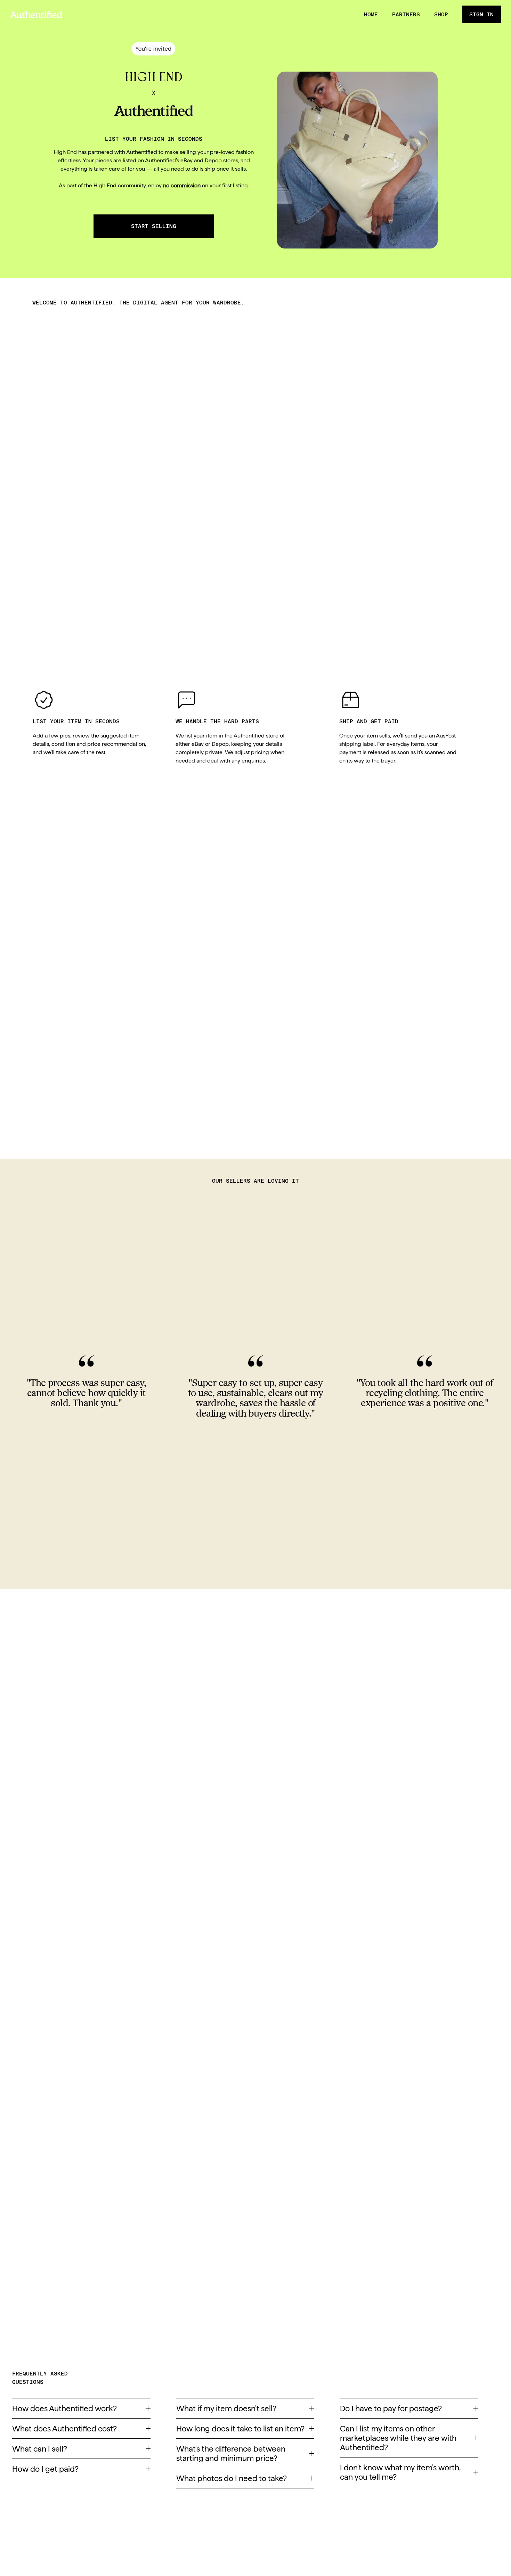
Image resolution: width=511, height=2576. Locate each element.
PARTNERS (406, 14)
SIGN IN (481, 14)
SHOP (441, 14)
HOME (371, 14)
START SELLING (154, 226)
